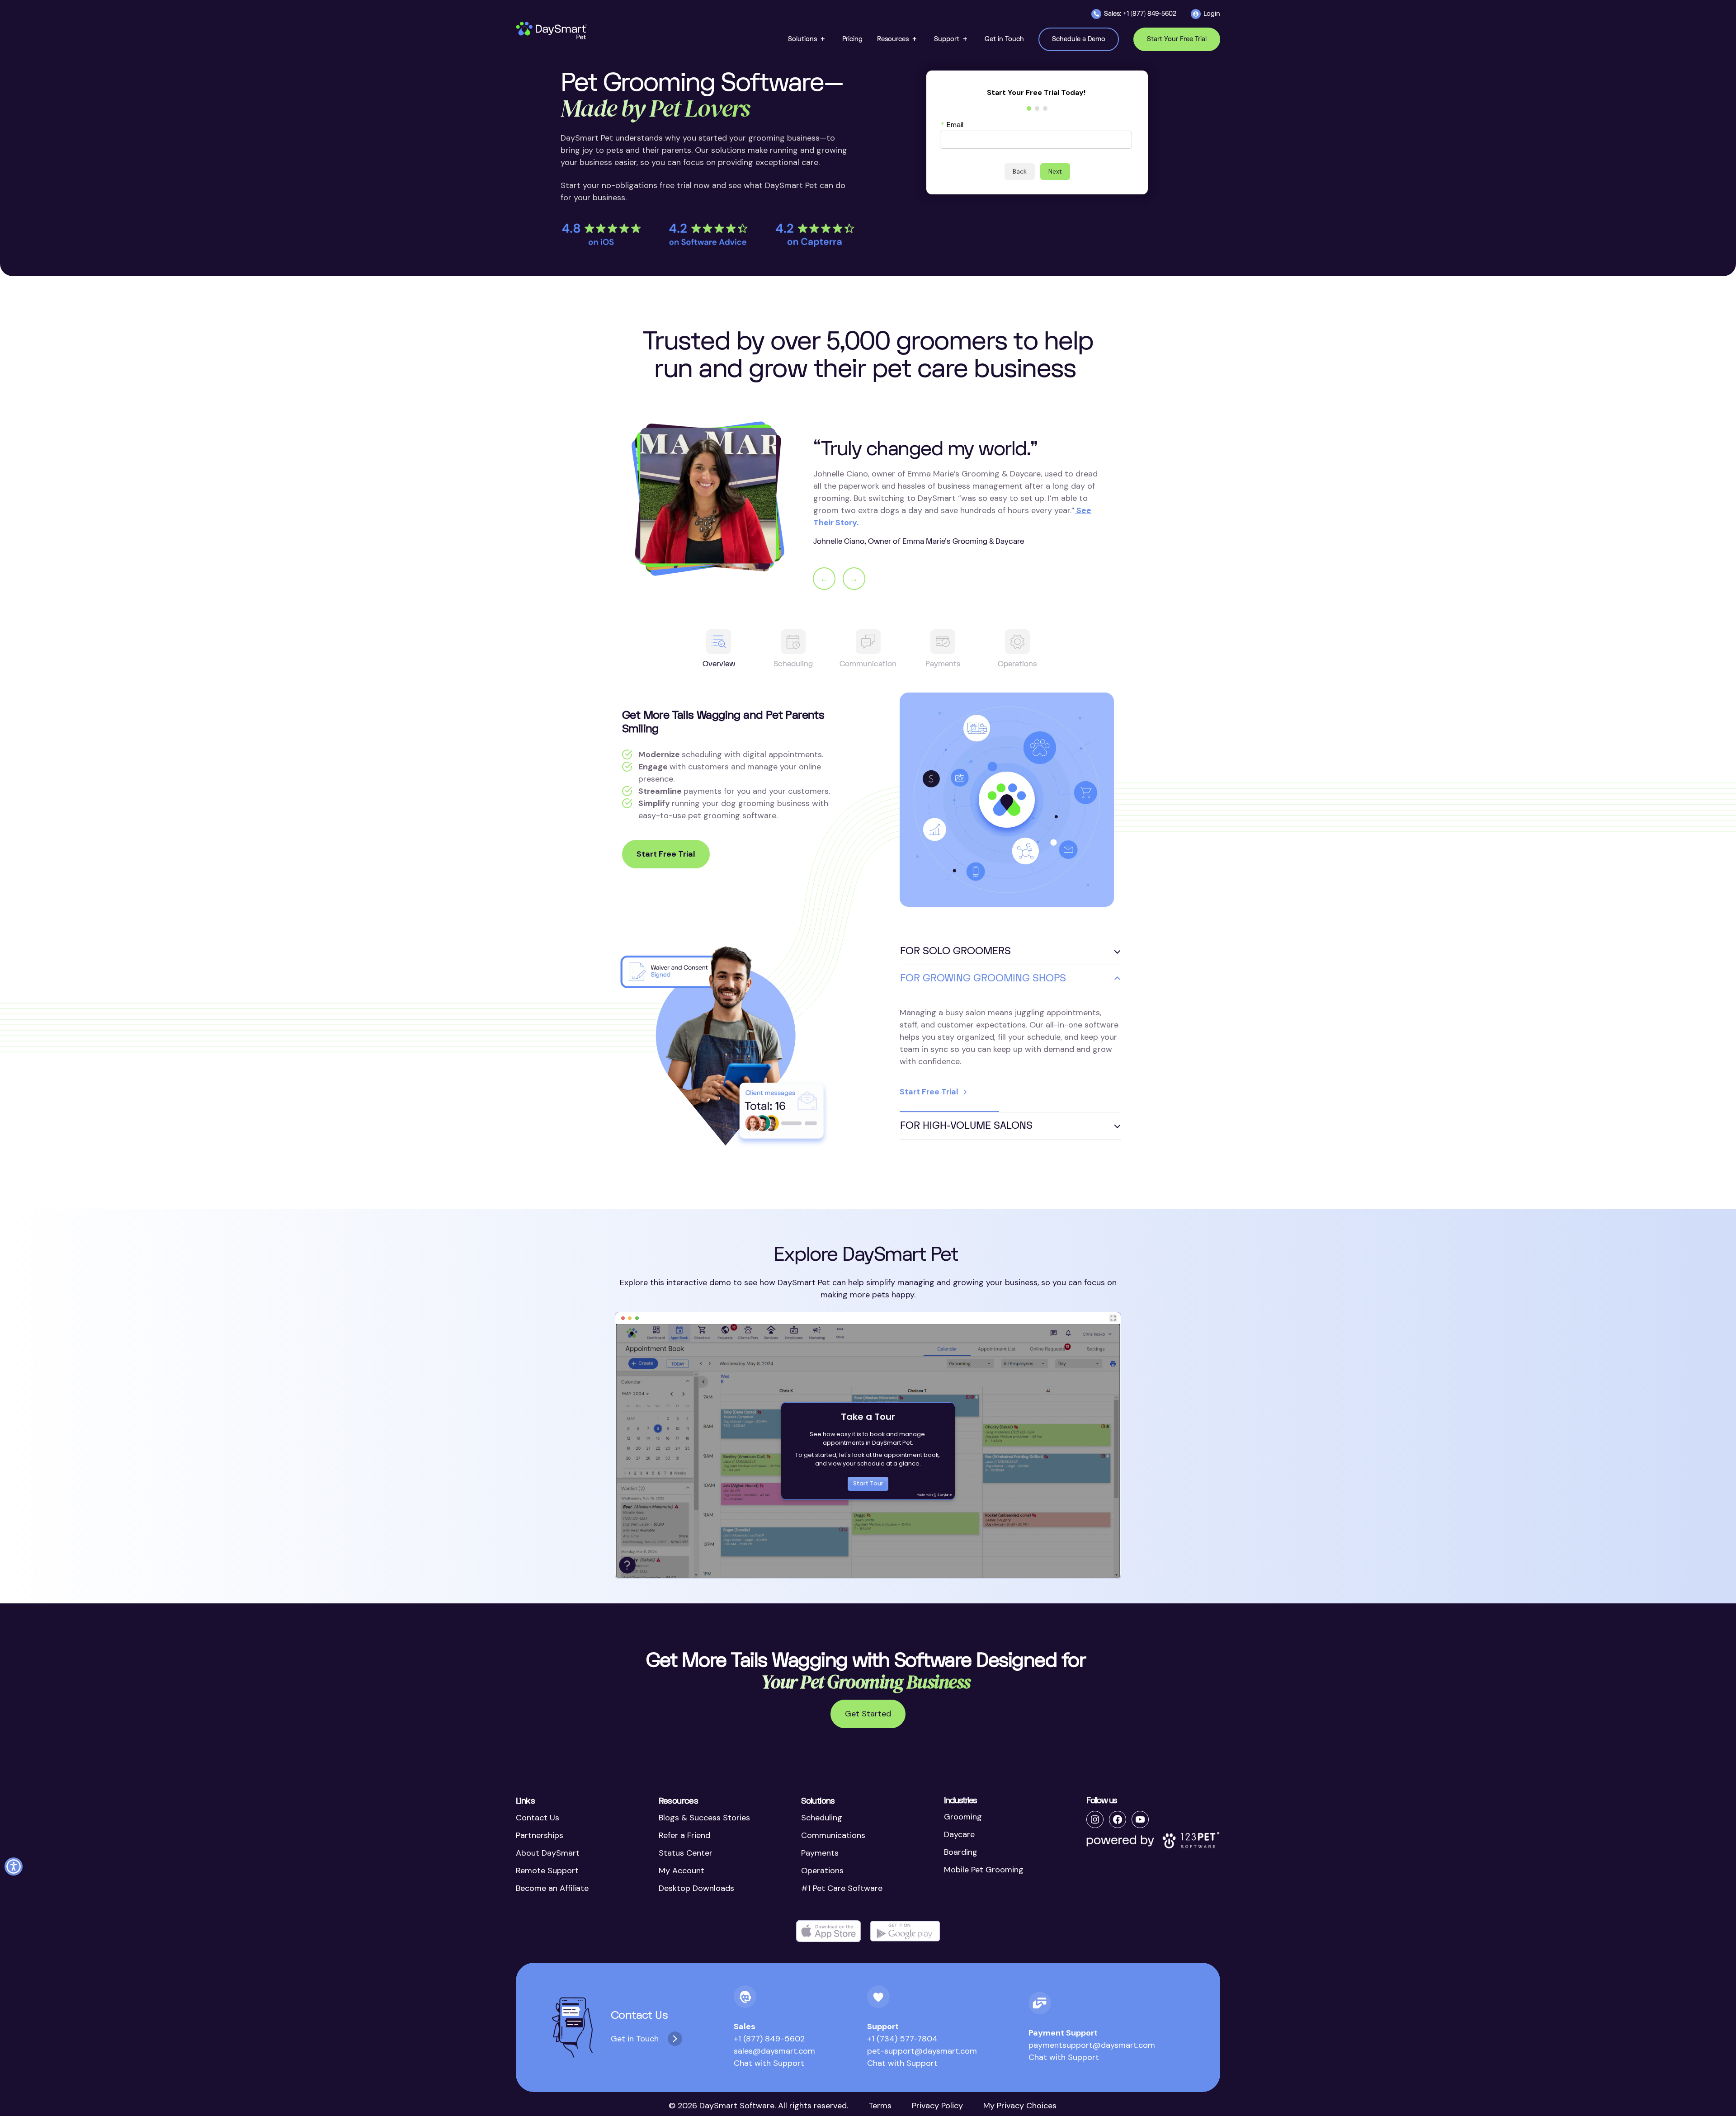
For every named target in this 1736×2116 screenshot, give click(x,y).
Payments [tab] (943, 664)
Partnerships (540, 1835)
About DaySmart (548, 1853)
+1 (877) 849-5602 (769, 2039)
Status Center (686, 1853)
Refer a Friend (684, 1835)
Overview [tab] (719, 664)
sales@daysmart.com (774, 2051)
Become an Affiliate (552, 1888)
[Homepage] (552, 31)
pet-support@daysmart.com (922, 2051)
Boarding (961, 1852)
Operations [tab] (1017, 664)
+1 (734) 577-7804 (902, 2039)
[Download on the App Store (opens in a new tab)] (829, 1931)
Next (1055, 171)
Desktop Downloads (696, 1888)
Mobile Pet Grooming (984, 1870)
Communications (833, 1835)
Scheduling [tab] (793, 664)
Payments (820, 1853)
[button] (808, 39)
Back (1020, 171)
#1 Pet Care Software (842, 1888)
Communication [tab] (868, 664)
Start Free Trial (666, 854)
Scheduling (822, 1818)
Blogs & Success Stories (704, 1818)
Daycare (959, 1834)
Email (952, 124)
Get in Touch (635, 2039)
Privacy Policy (937, 2106)
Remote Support (547, 1871)
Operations (822, 1871)
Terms (880, 2106)
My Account (682, 1871)
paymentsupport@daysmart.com (1092, 2045)
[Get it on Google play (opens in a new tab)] (905, 1931)
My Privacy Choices (1020, 2106)
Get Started (868, 1714)
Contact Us (538, 1818)
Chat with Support (769, 2063)
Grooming (963, 1817)
